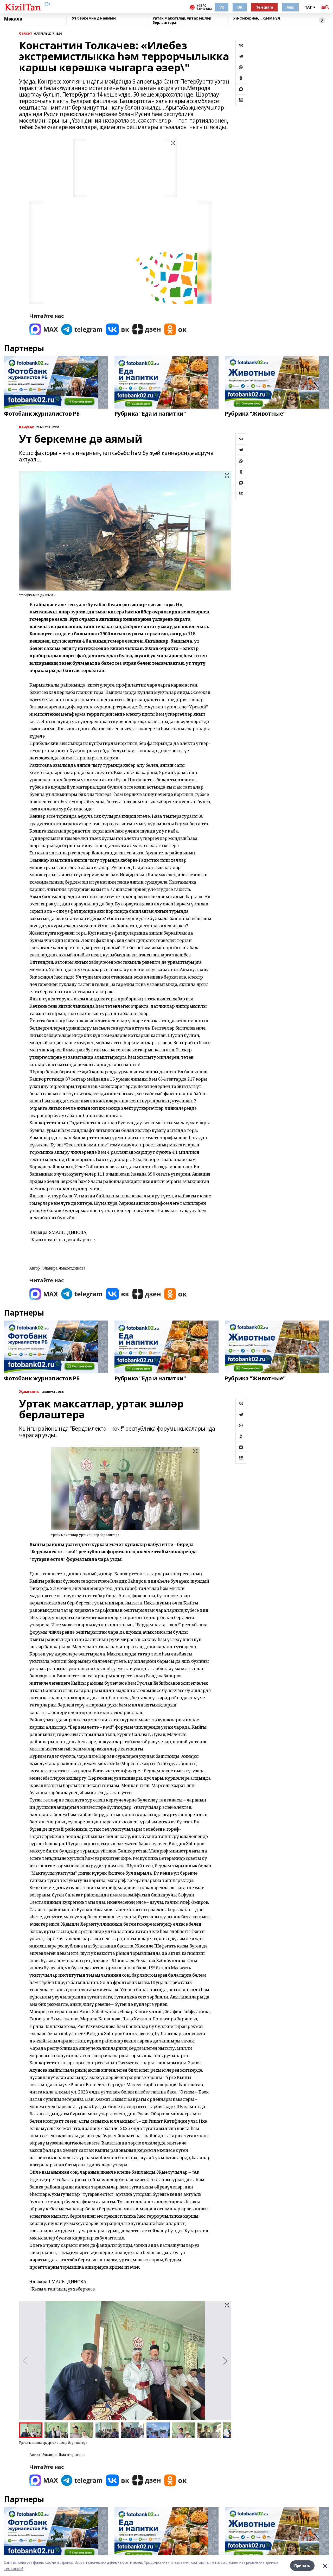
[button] (225, 2361)
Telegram (265, 7)
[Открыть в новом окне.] (44, 329)
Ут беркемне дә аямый (94, 18)
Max (290, 7)
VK (222, 7)
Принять (302, 2565)
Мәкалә (13, 19)
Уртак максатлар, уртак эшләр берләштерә (182, 20)
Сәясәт (25, 33)
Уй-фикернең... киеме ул (256, 18)
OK (240, 7)
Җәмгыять (29, 1392)
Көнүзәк (27, 427)
